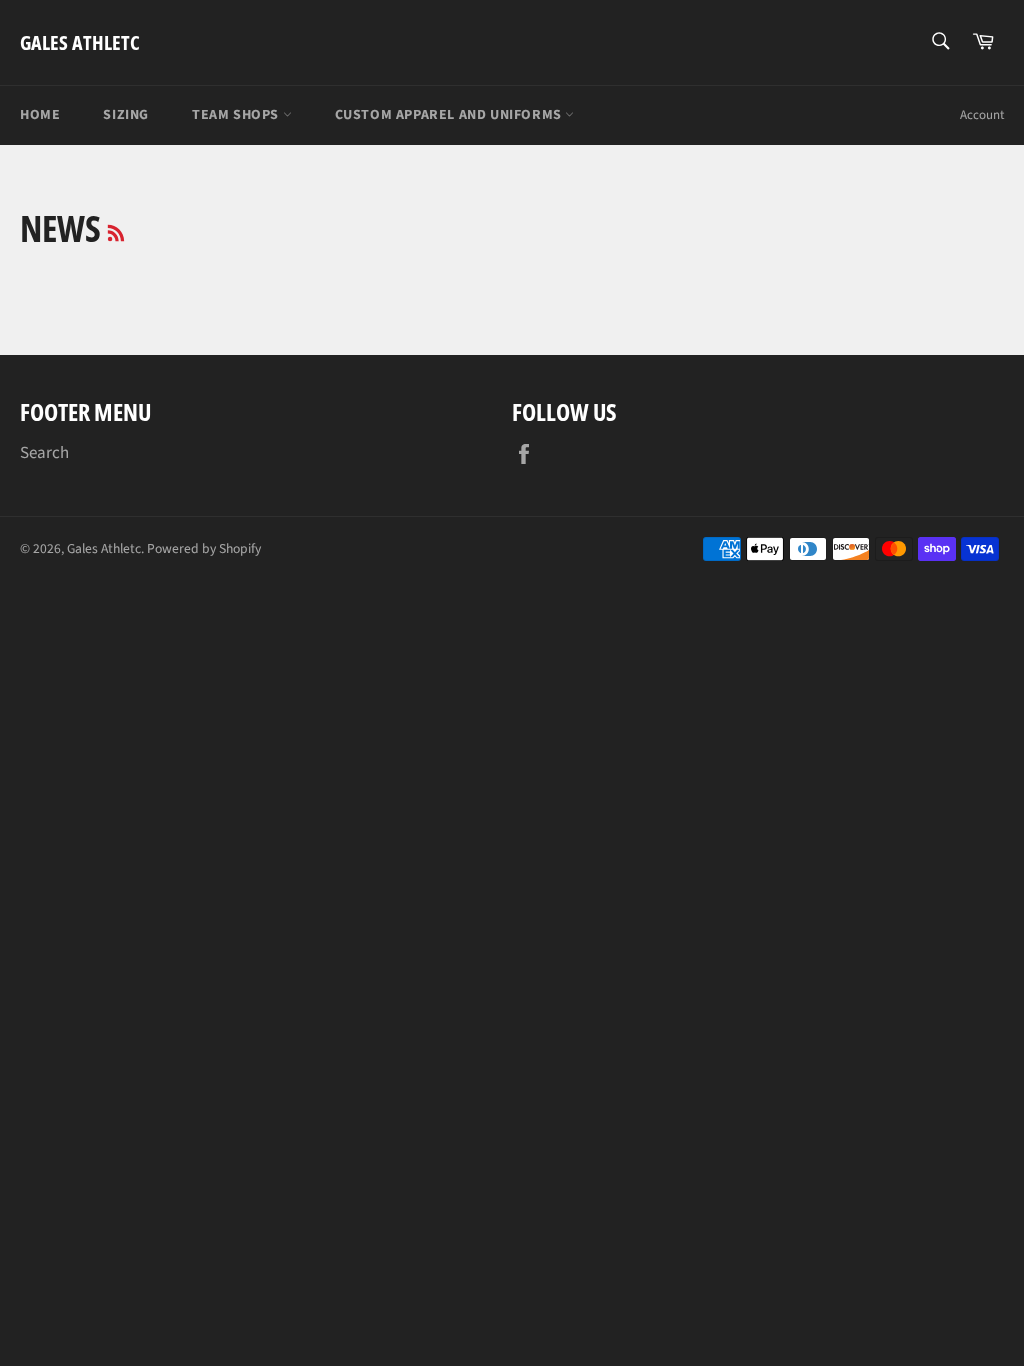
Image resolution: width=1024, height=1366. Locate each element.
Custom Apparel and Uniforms (450, 115)
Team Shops (237, 115)
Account (982, 115)
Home (40, 115)
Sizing (126, 115)
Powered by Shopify (204, 548)
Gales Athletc (80, 42)
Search (44, 453)
